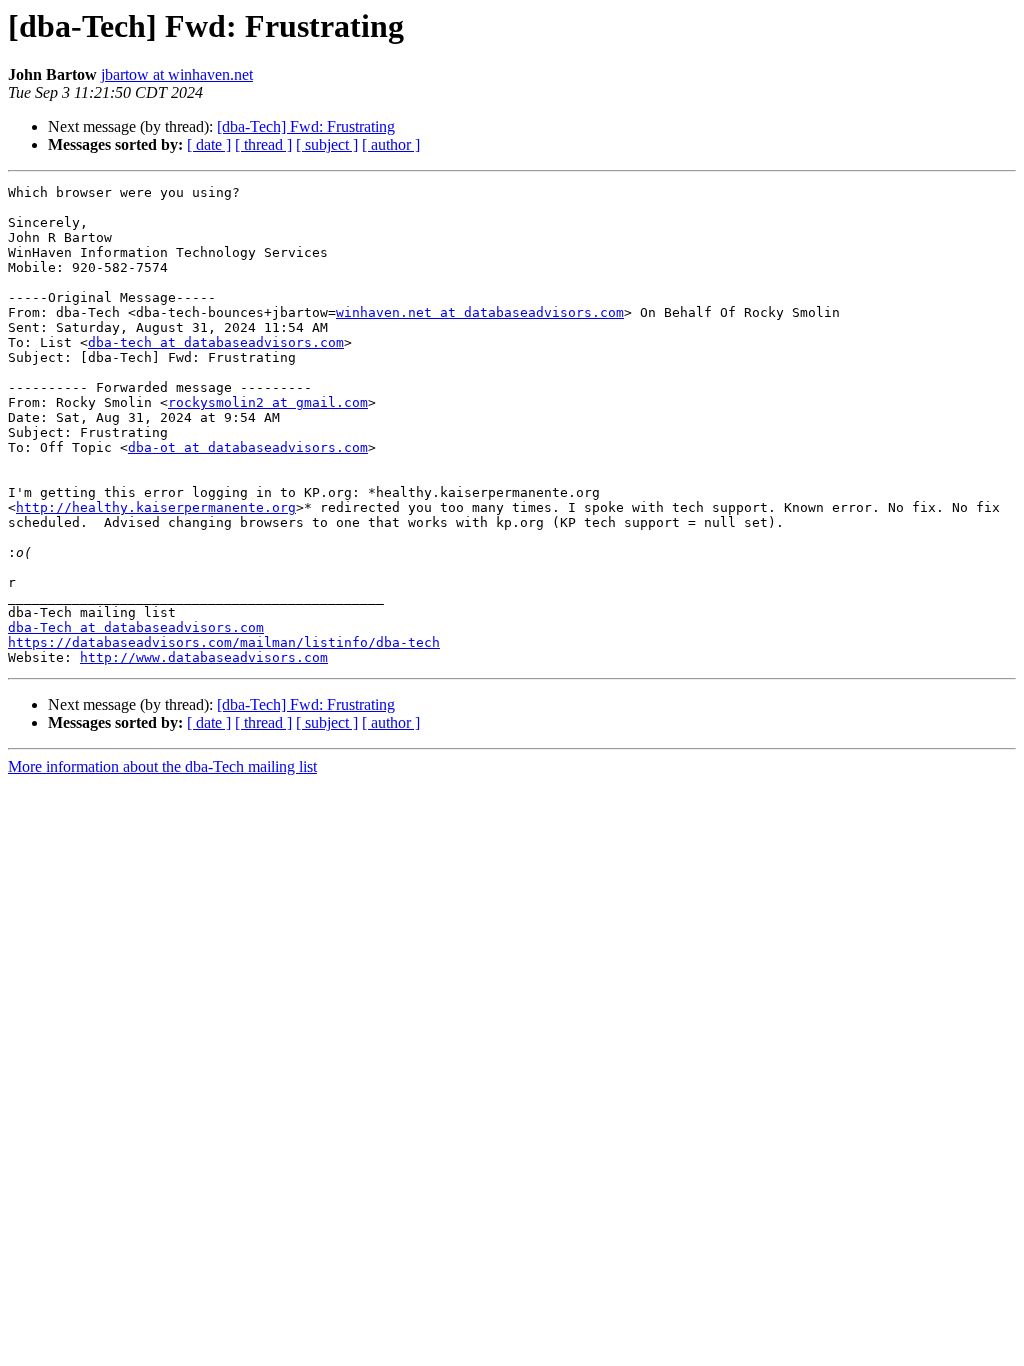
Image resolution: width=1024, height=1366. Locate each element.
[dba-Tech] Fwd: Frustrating (306, 126)
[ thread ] (263, 144)
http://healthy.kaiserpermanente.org (156, 507)
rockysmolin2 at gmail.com (268, 402)
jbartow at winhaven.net (177, 74)
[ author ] (391, 144)
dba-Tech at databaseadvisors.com (136, 627)
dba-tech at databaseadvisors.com (216, 342)
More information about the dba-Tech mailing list (162, 766)
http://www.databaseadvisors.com (204, 657)
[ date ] (209, 144)
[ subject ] (327, 144)
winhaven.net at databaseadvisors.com (480, 312)
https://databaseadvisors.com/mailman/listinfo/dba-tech (224, 642)
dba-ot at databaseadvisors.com (248, 447)
